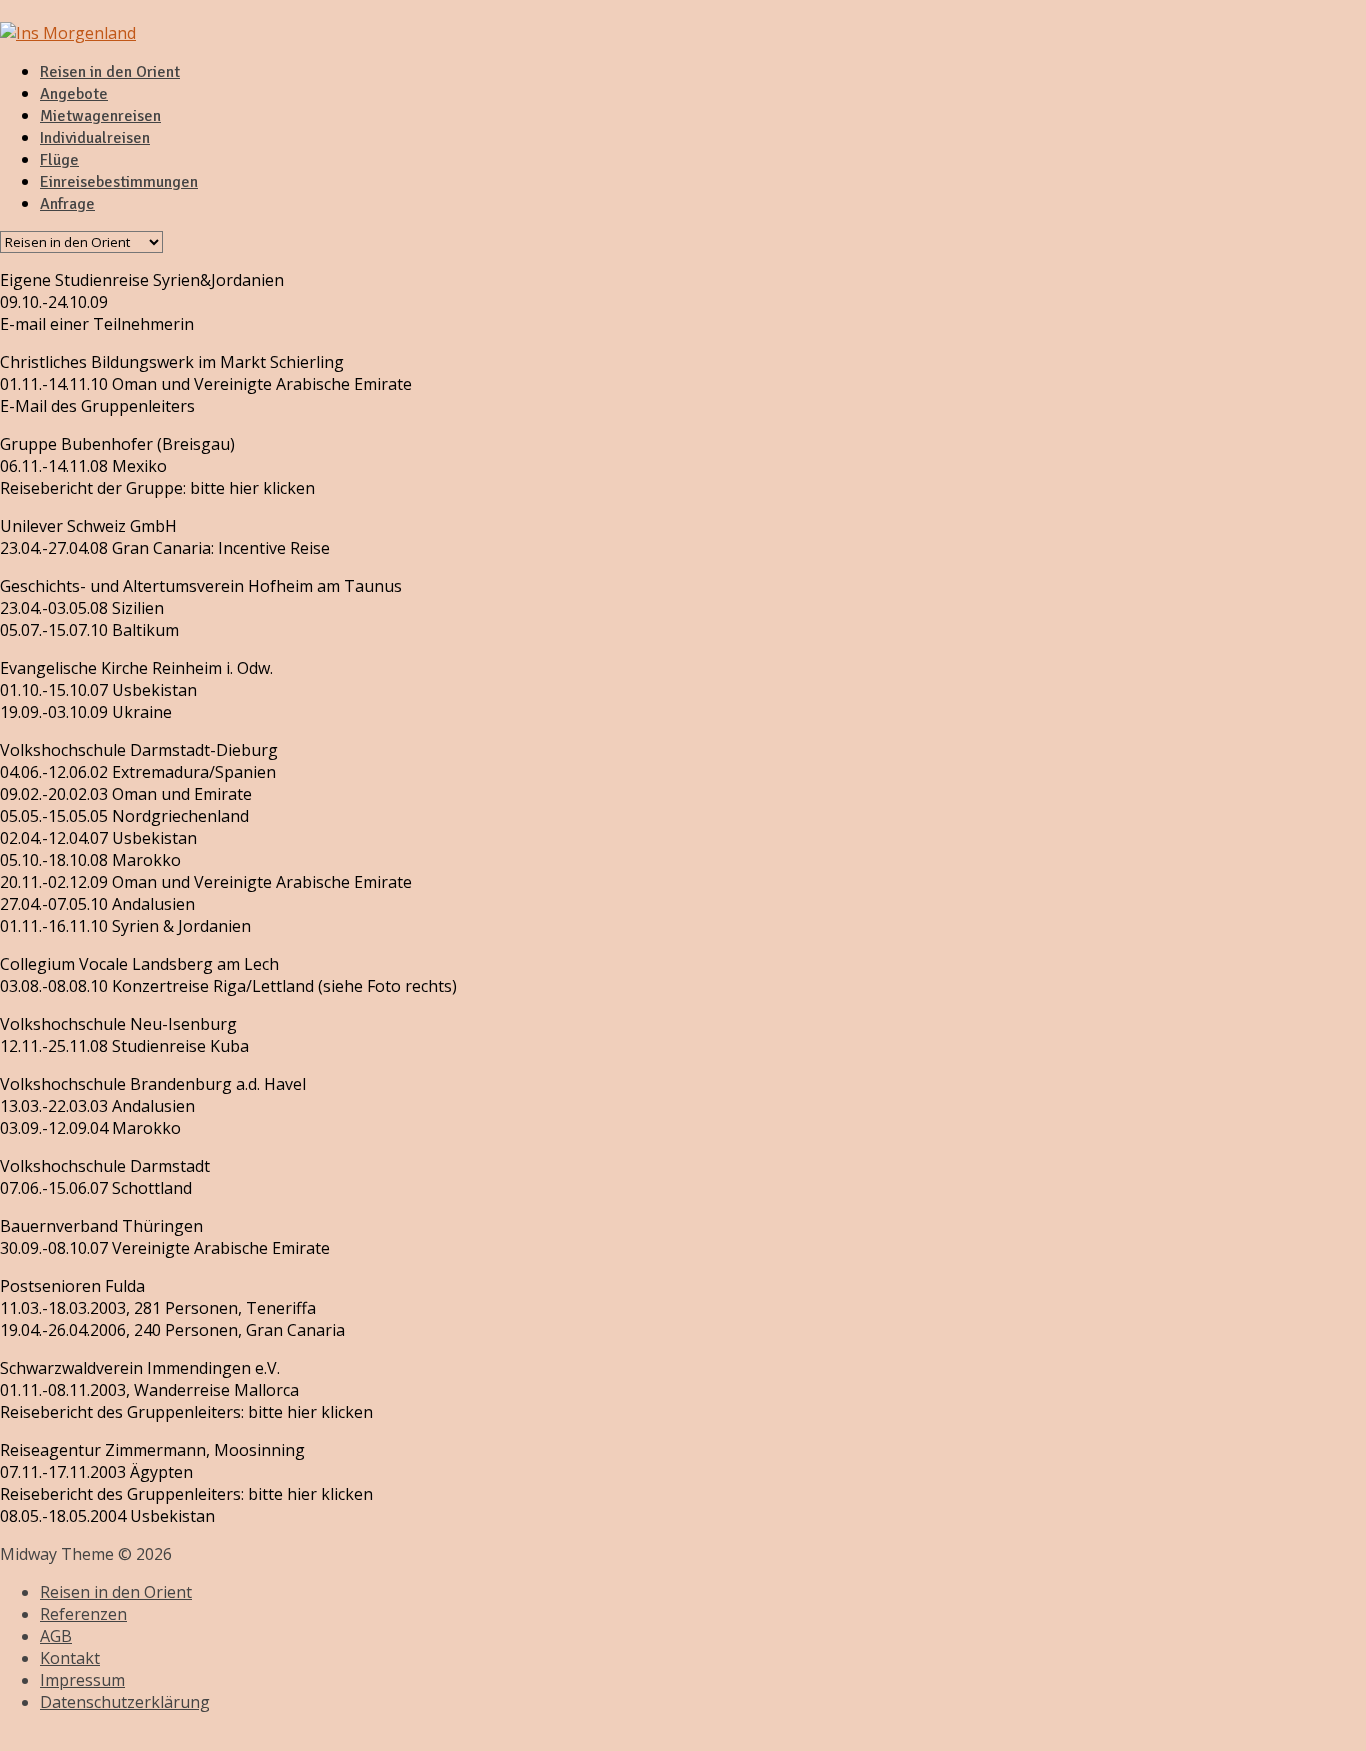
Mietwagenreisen (100, 116)
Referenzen (83, 1614)
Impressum (82, 1680)
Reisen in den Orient (110, 72)
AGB (56, 1636)
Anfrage (67, 204)
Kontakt (70, 1658)
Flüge (59, 160)
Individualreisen (95, 138)
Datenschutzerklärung (125, 1702)
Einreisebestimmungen (119, 182)
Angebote (74, 94)
